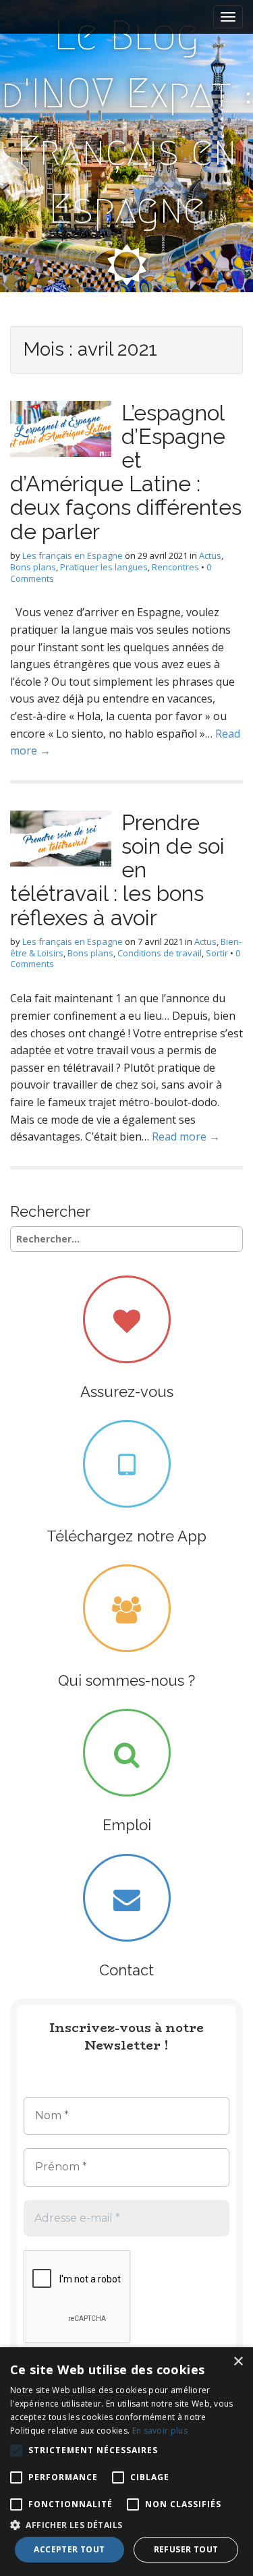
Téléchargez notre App (126, 1536)
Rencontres (175, 567)
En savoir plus (160, 2431)
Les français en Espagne (73, 555)
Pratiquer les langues (104, 567)
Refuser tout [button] (186, 2549)
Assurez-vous (127, 1392)
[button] (126, 2524)
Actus (210, 555)
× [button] (238, 2362)
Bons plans (33, 567)
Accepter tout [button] (69, 2549)
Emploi (127, 1825)
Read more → (186, 1136)
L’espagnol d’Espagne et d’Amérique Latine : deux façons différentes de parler (126, 472)
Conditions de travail (160, 953)
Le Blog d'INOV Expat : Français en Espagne (127, 122)
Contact (126, 1970)
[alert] (126, 2462)
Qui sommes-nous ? (126, 1680)
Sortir (217, 953)
